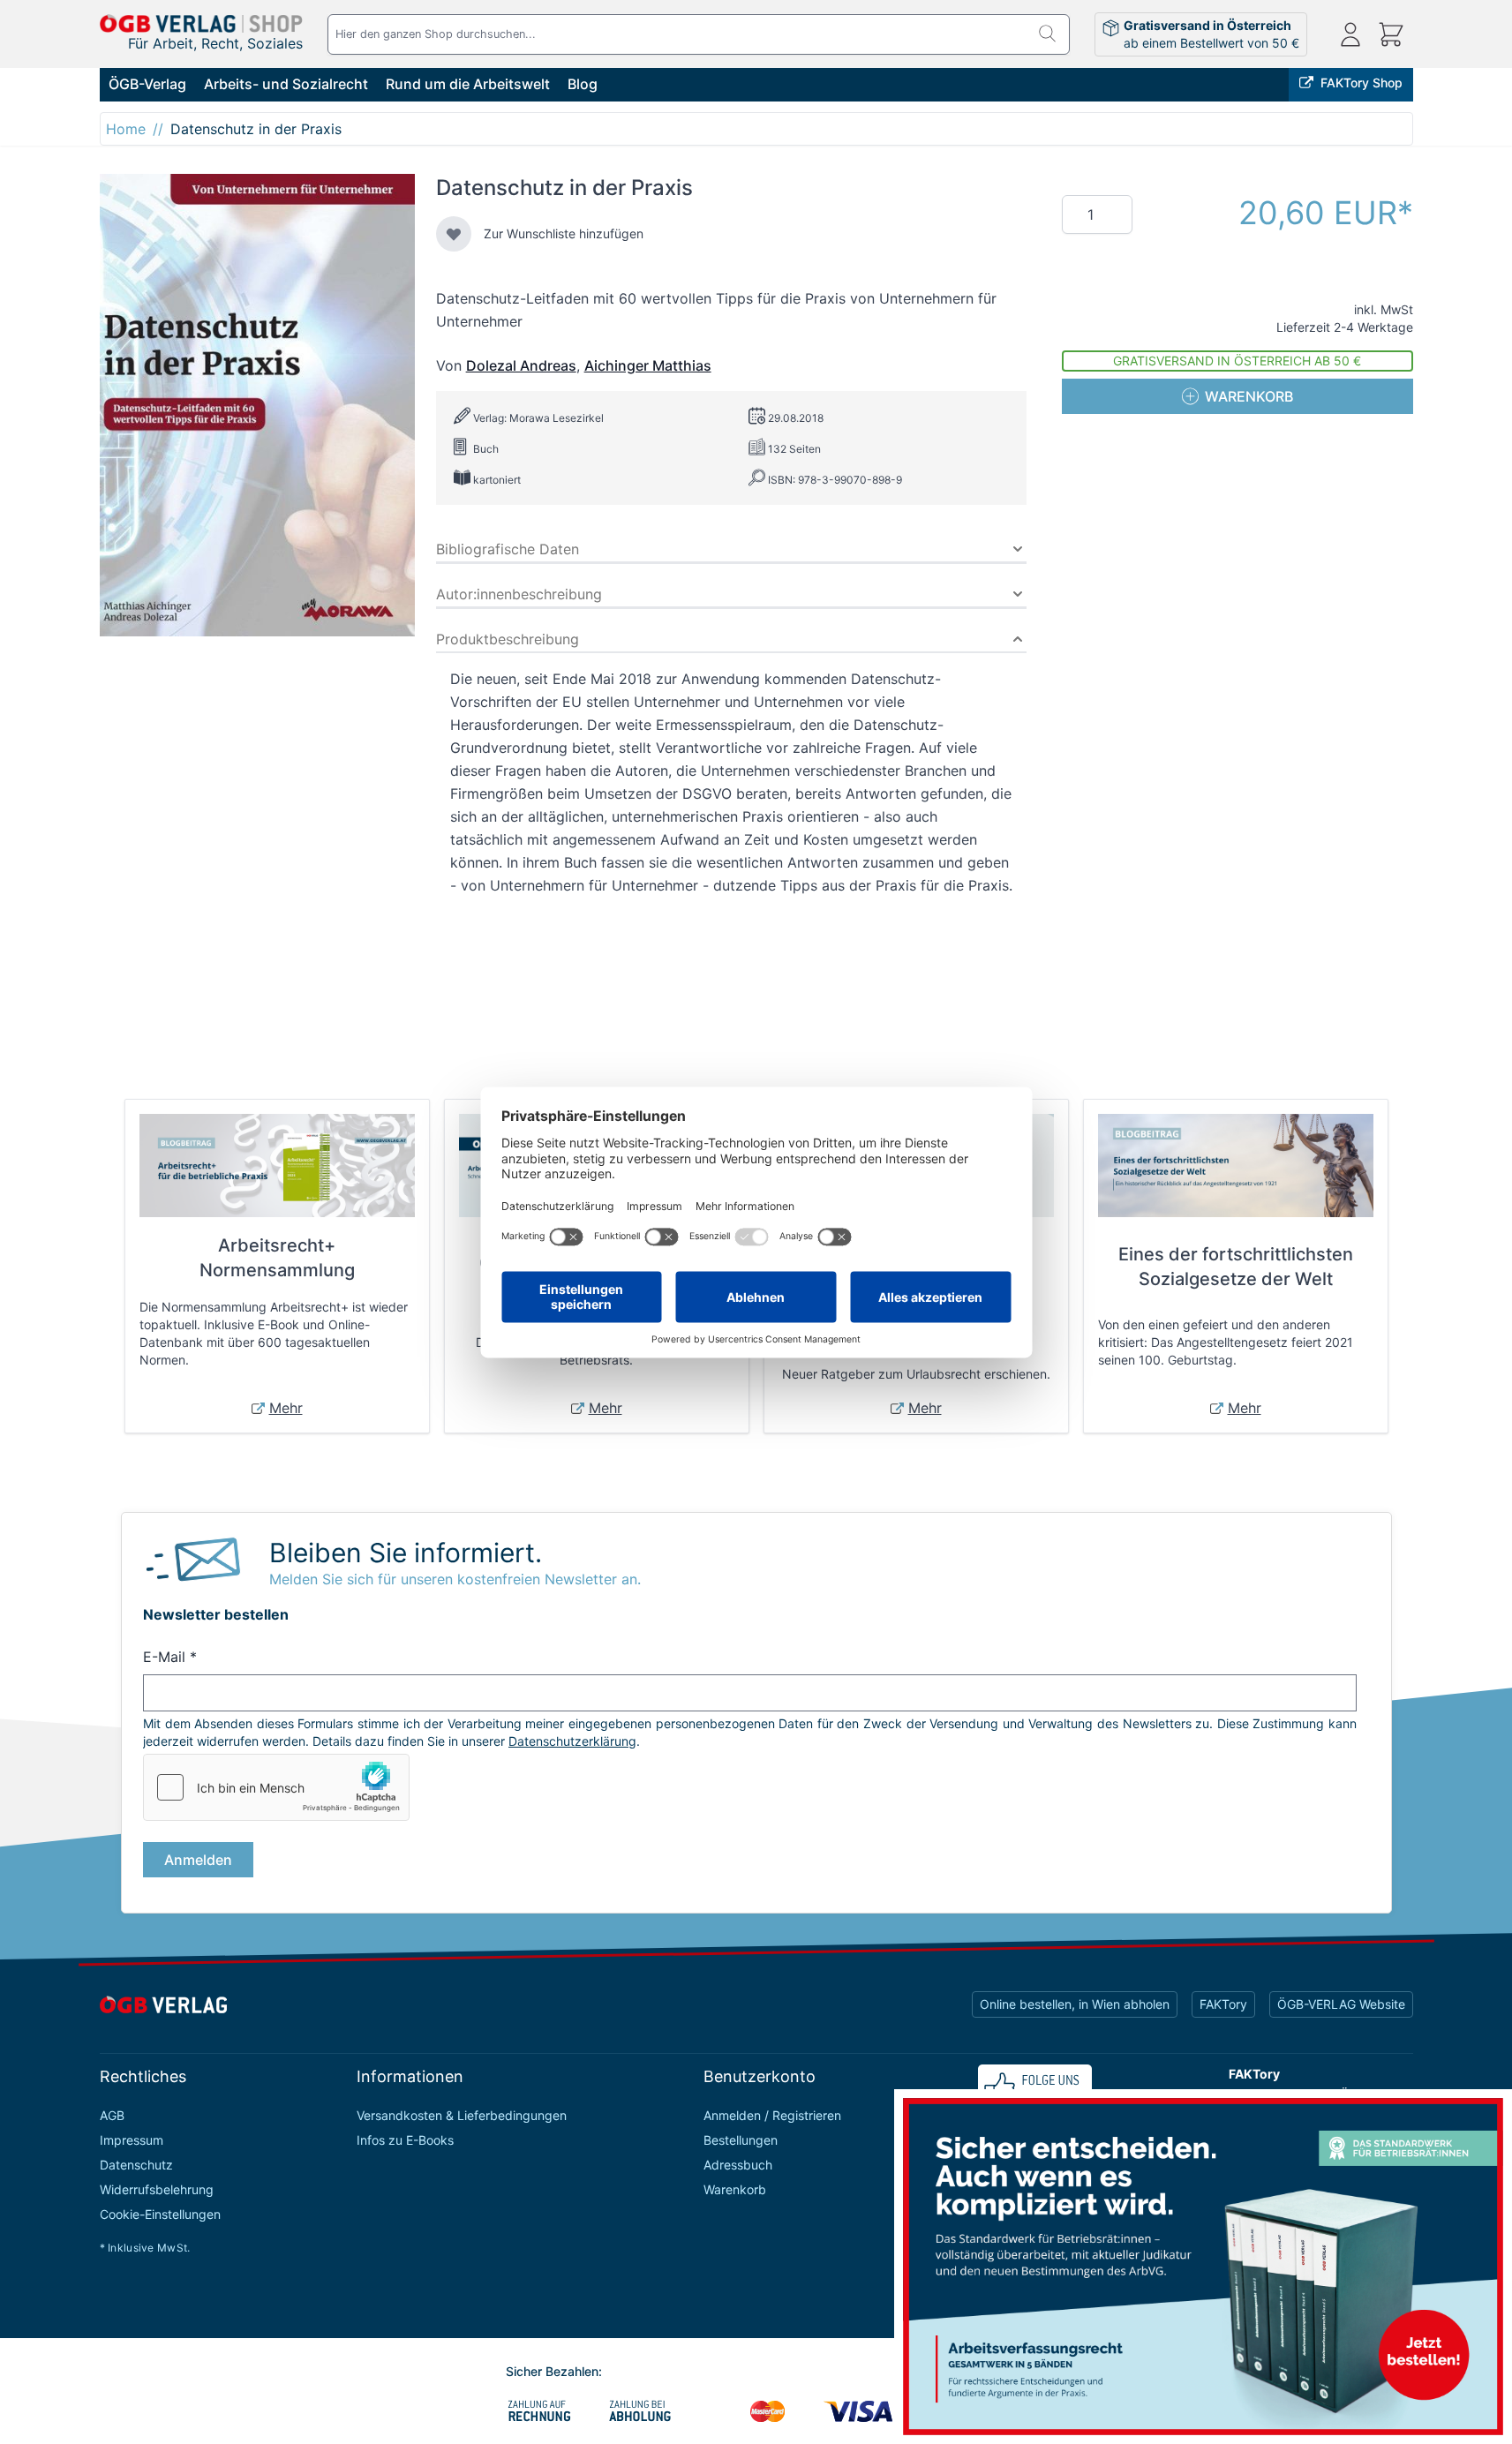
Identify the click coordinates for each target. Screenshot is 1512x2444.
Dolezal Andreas (521, 365)
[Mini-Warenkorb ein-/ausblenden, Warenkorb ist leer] (1391, 34)
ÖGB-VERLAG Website (1341, 2004)
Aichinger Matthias (648, 365)
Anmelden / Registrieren (772, 2115)
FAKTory (1223, 2004)
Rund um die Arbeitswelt (468, 84)
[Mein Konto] (1350, 34)
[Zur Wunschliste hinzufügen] (454, 234)
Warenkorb (735, 2189)
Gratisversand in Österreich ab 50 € (1237, 361)
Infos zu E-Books (405, 2140)
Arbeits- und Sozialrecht (286, 84)
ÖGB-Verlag (147, 84)
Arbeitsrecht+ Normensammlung (277, 1258)
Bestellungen (741, 2140)
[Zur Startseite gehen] (201, 23)
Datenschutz (136, 2165)
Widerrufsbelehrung (157, 2189)
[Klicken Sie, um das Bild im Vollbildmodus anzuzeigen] (257, 405)
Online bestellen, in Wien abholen (1075, 2004)
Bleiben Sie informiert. (406, 1553)
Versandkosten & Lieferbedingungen (462, 2115)
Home (126, 129)
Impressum (132, 2140)
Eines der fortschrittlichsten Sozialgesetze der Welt (1236, 1267)
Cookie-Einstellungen (160, 2214)
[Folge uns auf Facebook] (1035, 2087)
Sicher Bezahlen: (554, 2371)
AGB (112, 2115)
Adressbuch (738, 2165)
